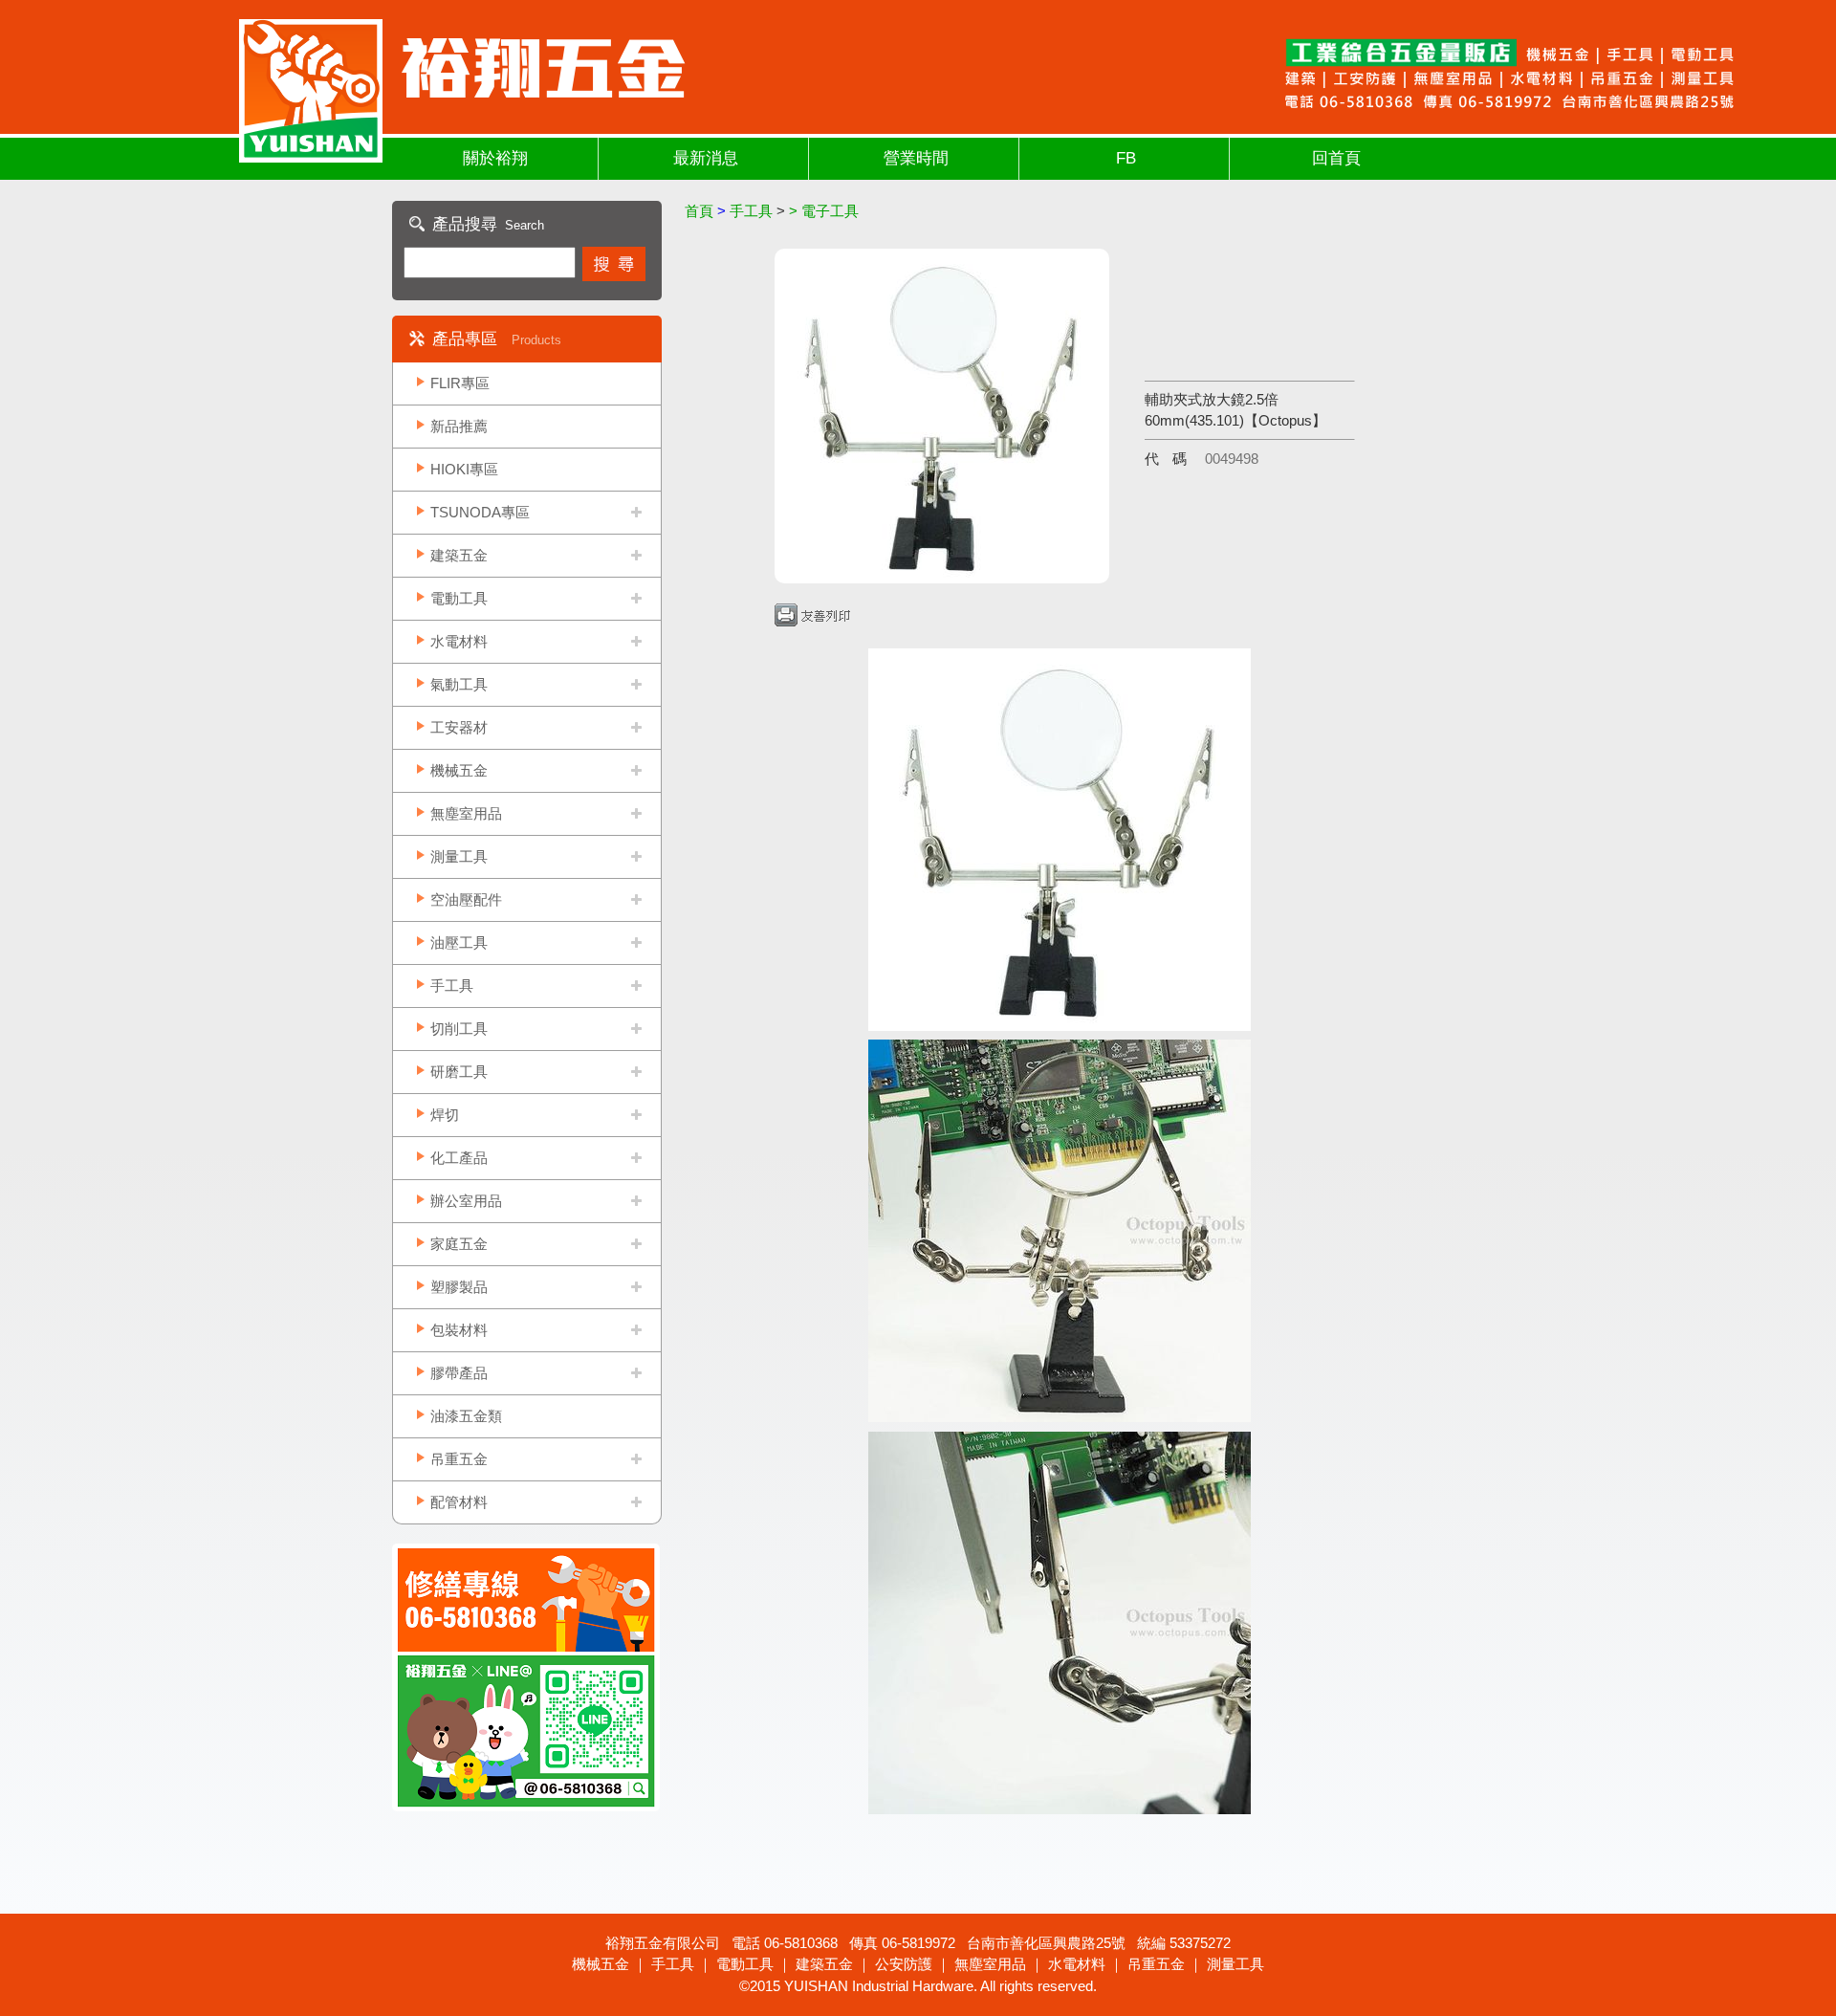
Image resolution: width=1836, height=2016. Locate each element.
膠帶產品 (459, 1373)
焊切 (445, 1115)
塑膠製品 (459, 1287)
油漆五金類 (466, 1416)
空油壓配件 (466, 899)
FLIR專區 (460, 383)
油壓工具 (459, 942)
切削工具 (459, 1029)
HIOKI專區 (464, 469)
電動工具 (459, 598)
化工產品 (459, 1158)
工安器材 (459, 727)
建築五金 (459, 555)
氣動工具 (459, 684)
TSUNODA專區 (480, 512)
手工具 (452, 986)
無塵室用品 (466, 813)
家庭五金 (459, 1244)
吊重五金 (459, 1459)
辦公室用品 (466, 1201)
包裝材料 (459, 1330)
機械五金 (459, 770)
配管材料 (459, 1502)
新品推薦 (459, 426)
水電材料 (459, 641)
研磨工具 (459, 1072)
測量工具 (459, 856)
